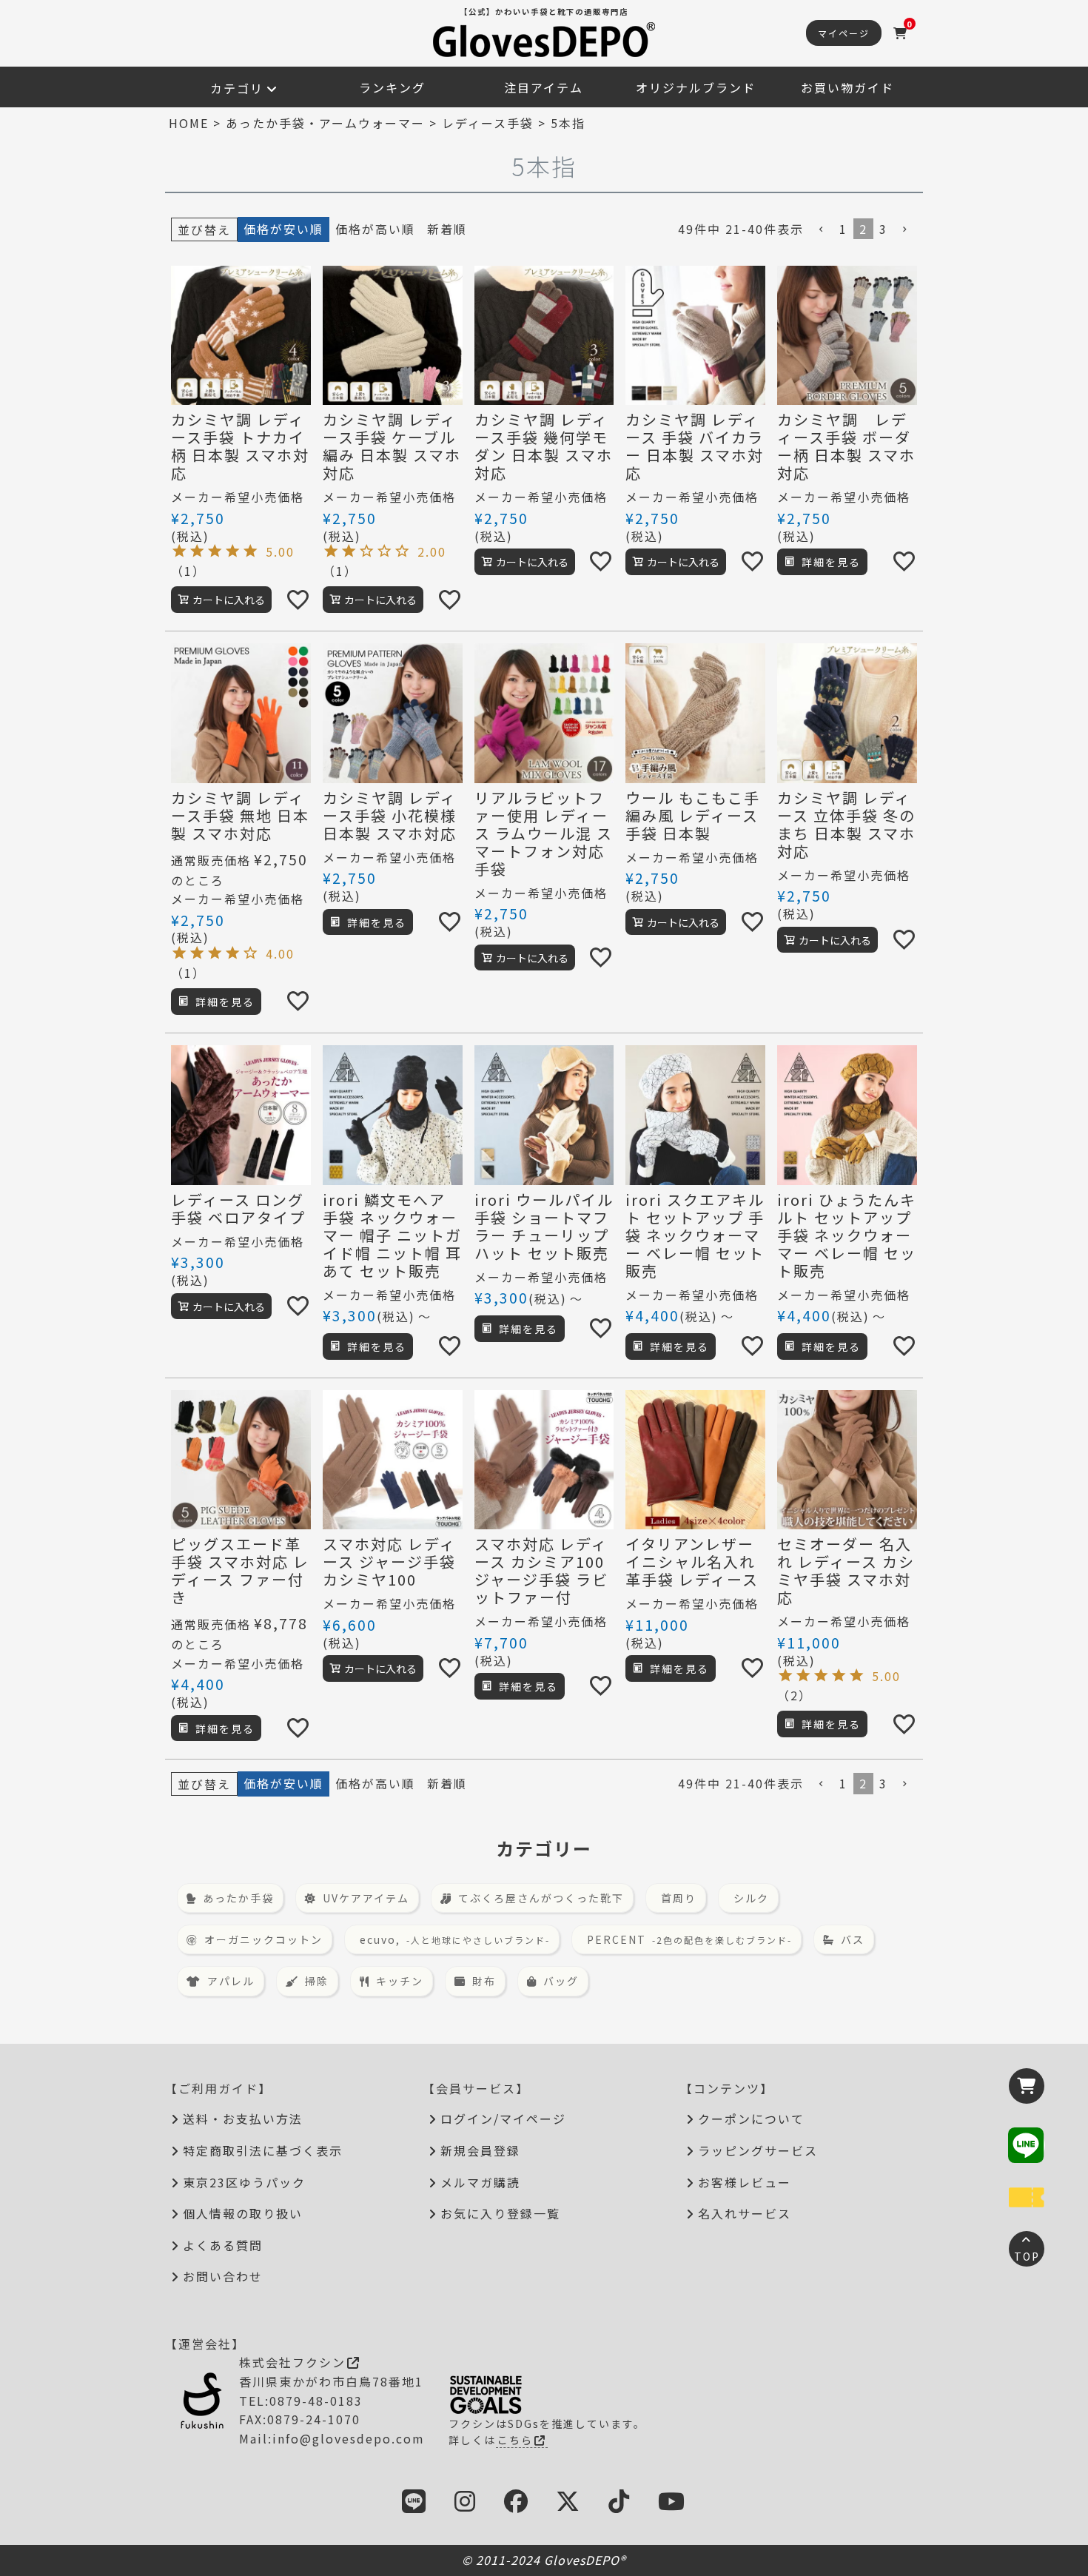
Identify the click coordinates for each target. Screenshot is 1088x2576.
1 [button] (843, 229)
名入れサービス (745, 2213)
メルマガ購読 (480, 2182)
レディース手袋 (488, 123)
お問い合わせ (223, 2276)
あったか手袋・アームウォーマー (325, 123)
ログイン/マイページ (503, 2119)
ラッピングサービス (758, 2150)
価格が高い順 (375, 229)
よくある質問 (223, 2245)
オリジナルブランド (696, 87)
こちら (515, 2440)
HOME (189, 123)
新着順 (447, 229)
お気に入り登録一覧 (500, 2213)
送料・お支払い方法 (243, 2119)
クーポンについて (751, 2119)
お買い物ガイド (847, 87)
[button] (822, 229)
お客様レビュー (745, 2182)
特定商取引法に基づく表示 (263, 2150)
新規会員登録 (480, 2150)
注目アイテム (544, 87)
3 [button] (883, 229)
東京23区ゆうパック (244, 2182)
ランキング (392, 87)
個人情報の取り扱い (243, 2213)
